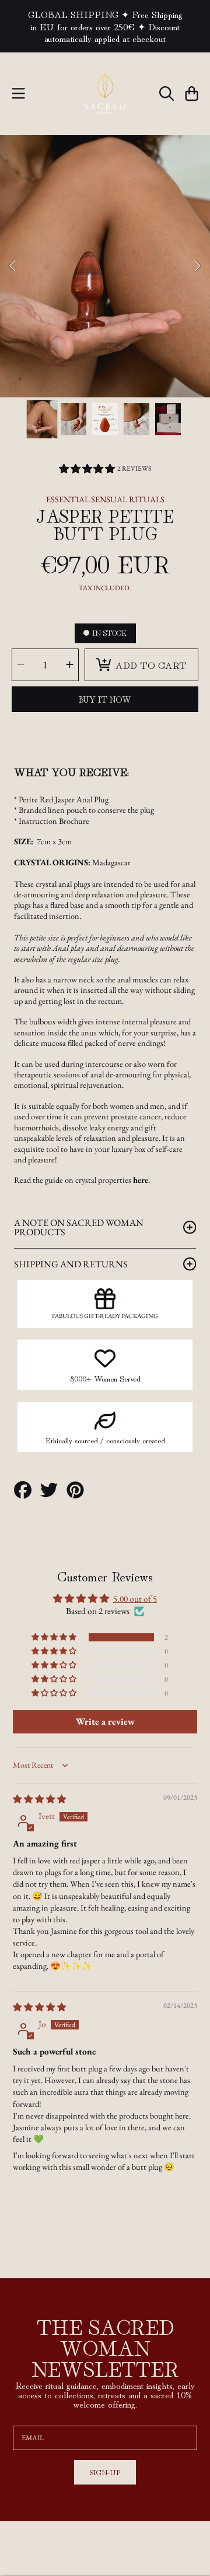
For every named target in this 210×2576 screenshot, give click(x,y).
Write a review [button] (105, 1722)
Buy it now (105, 699)
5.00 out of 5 (135, 1599)
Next (198, 266)
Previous (12, 266)
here (141, 1180)
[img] (39, 1799)
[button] (19, 94)
